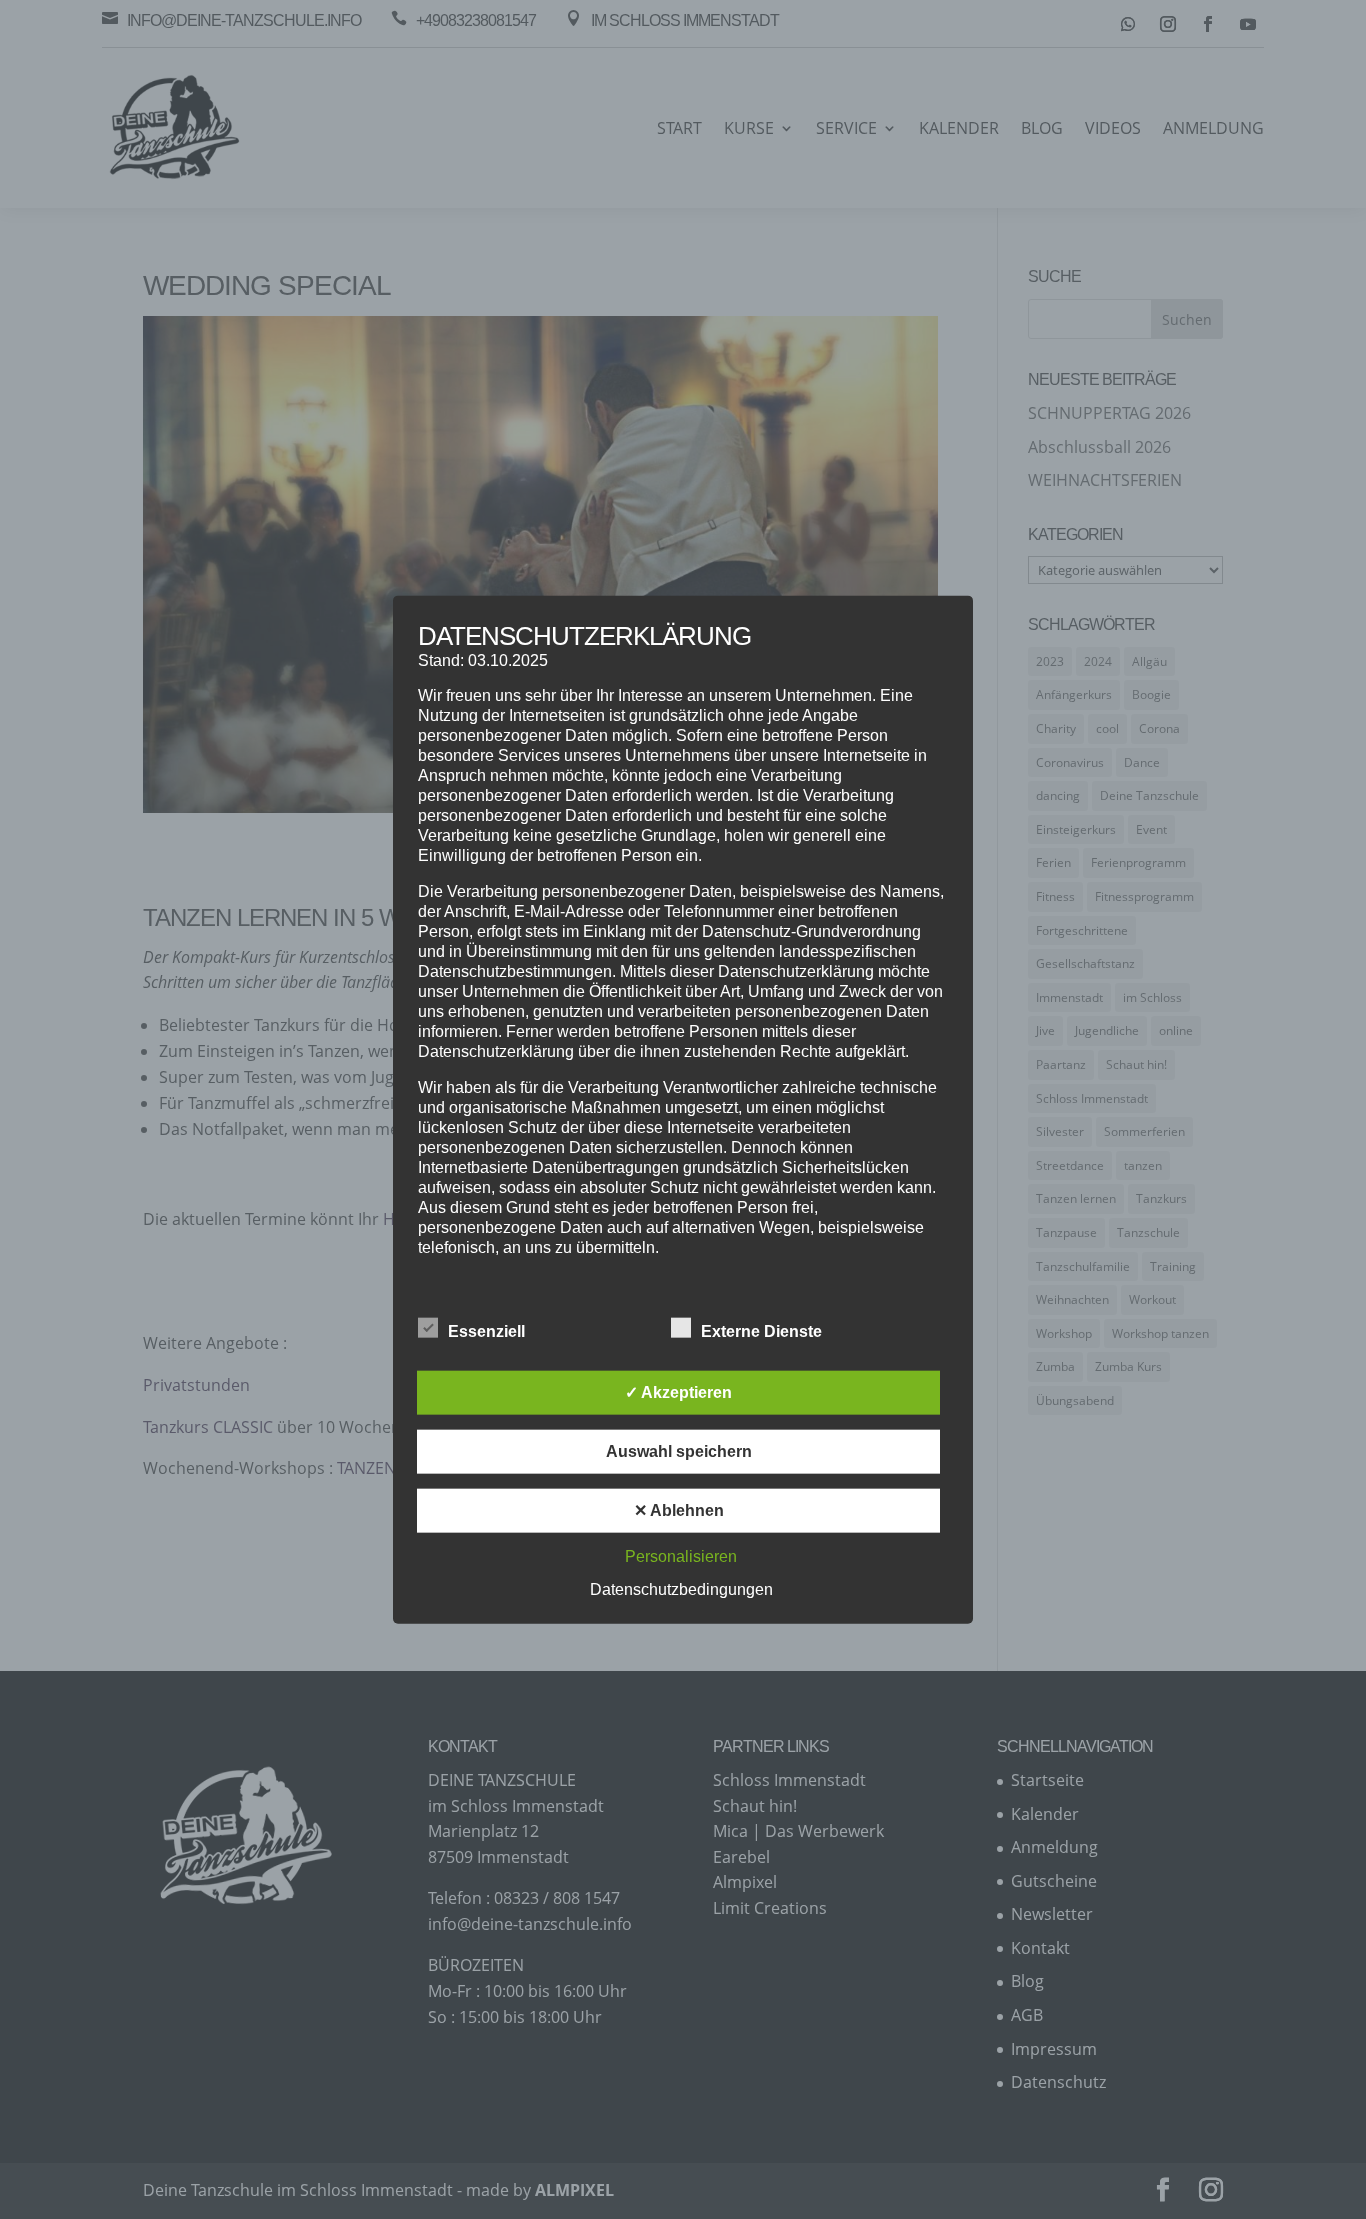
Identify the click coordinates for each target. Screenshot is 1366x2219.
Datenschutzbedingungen (681, 1589)
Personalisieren (681, 1556)
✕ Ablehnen (679, 1510)
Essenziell (486, 1331)
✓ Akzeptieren (678, 1392)
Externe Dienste (761, 1331)
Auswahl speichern (679, 1451)
